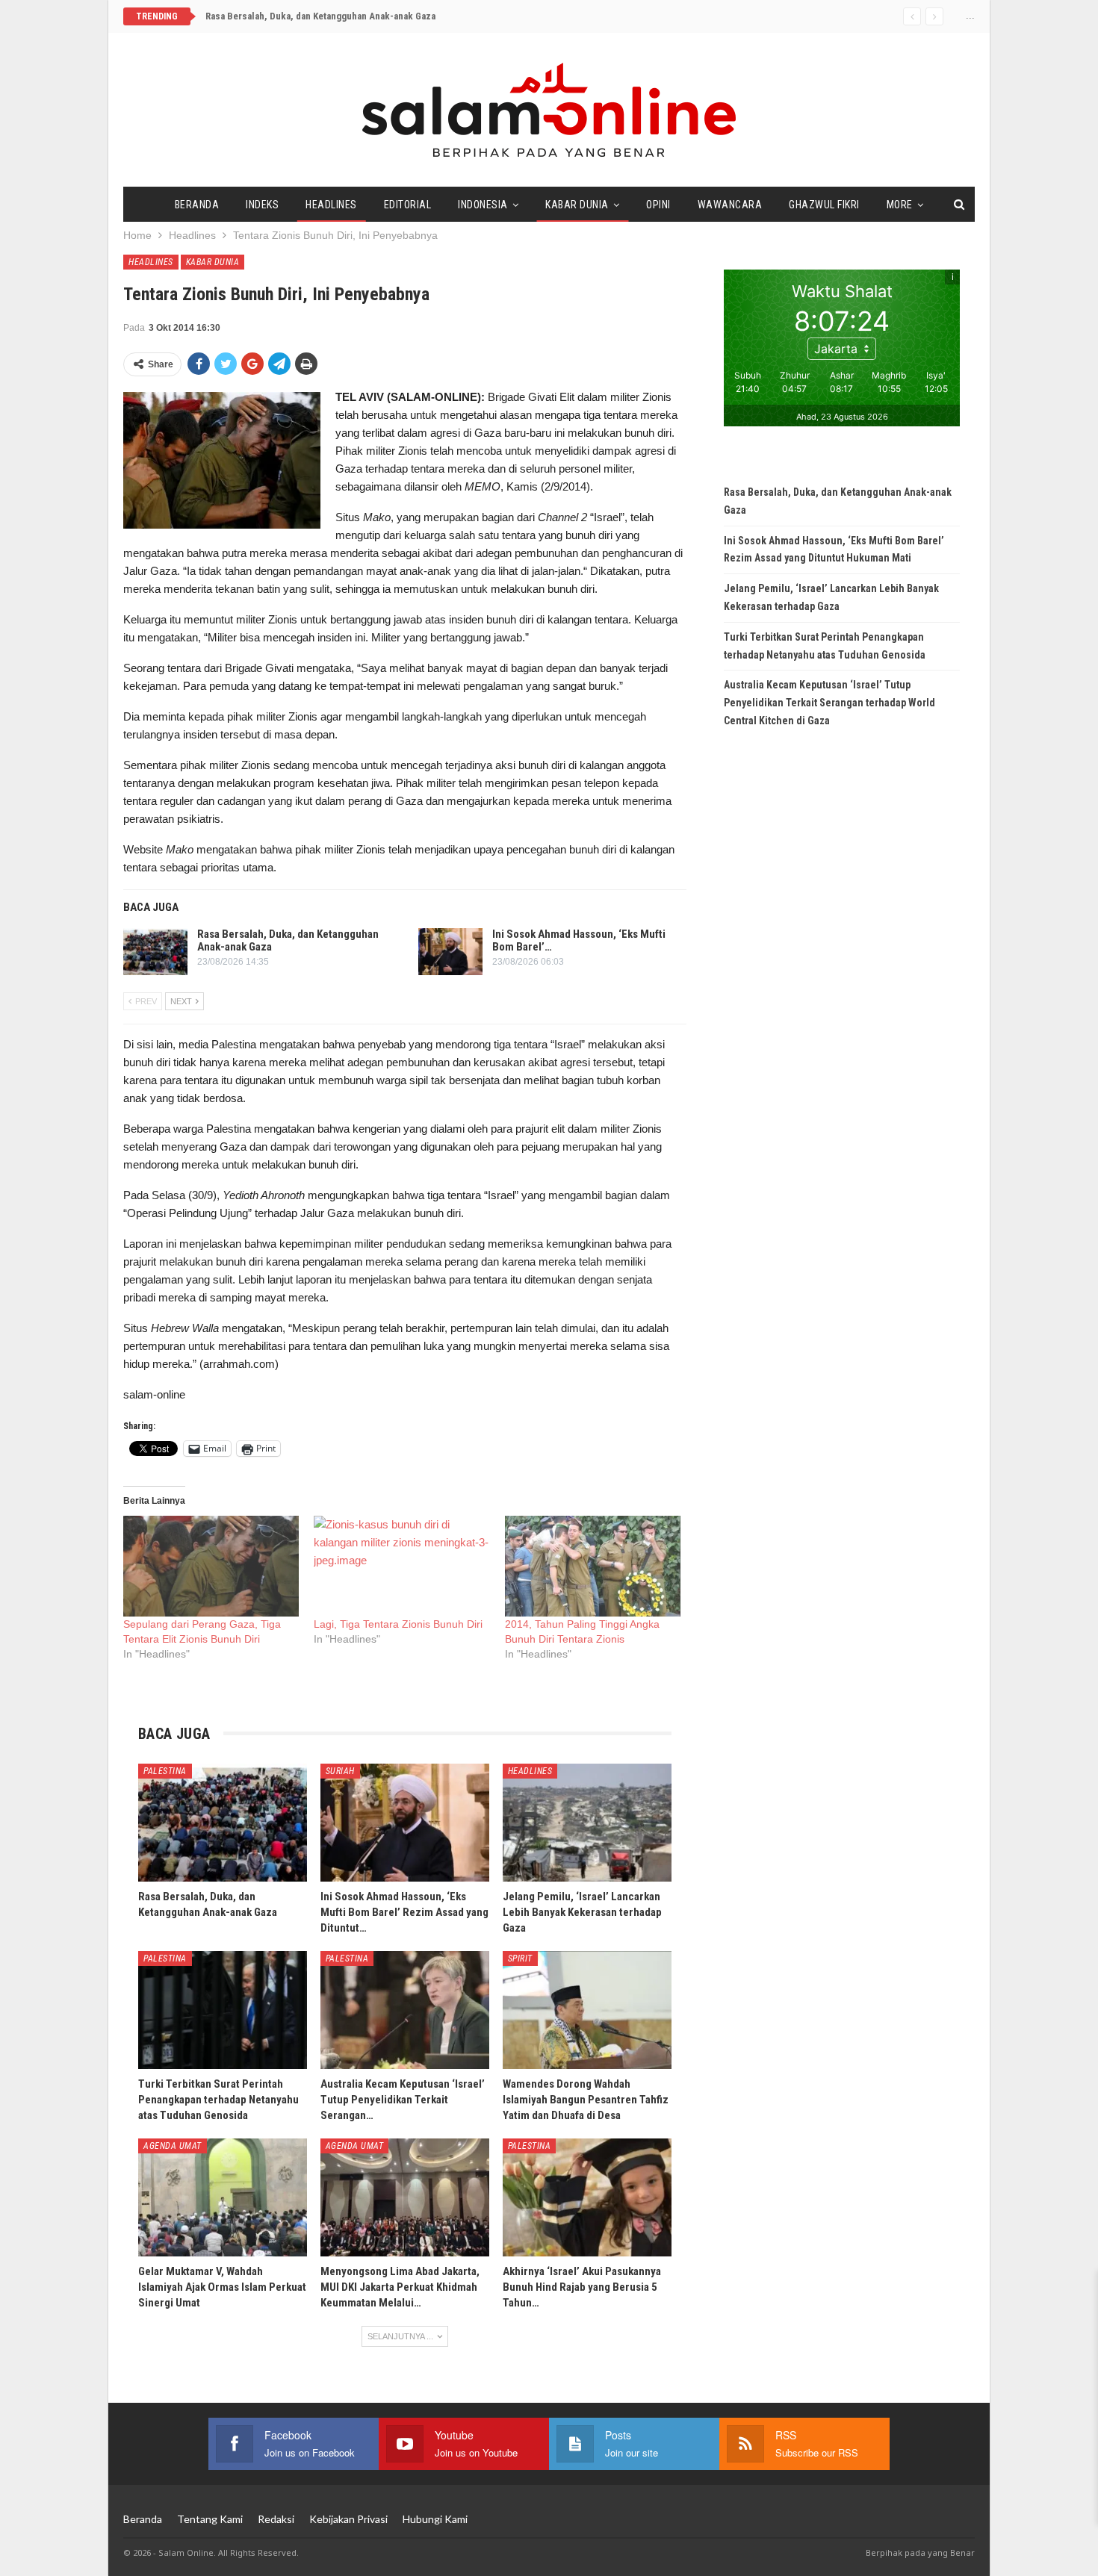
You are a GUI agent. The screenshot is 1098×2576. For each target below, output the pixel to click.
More (900, 205)
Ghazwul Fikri (824, 205)
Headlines (331, 205)
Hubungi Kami (435, 2519)
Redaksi (276, 2519)
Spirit (520, 1959)
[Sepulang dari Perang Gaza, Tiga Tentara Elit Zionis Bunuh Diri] (211, 1566)
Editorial (408, 205)
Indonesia (483, 205)
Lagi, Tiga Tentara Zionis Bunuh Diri (398, 1624)
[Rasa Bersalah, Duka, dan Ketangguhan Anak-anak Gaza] (155, 952)
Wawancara (730, 205)
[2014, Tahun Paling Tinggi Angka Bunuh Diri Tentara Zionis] (593, 1566)
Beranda (197, 205)
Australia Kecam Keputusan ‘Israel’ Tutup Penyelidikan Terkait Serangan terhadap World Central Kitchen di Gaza (829, 703)
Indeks (262, 205)
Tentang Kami (210, 2519)
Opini (658, 205)
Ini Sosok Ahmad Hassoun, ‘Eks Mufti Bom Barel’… (579, 940)
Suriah (340, 1771)
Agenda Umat (173, 2146)
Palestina (165, 1771)
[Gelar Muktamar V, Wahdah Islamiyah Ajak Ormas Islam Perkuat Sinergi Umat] (223, 2197)
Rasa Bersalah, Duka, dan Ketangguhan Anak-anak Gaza (320, 16)
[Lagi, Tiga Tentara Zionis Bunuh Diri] (401, 1566)
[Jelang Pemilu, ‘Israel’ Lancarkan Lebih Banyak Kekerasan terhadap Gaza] (587, 1823)
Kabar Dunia (577, 205)
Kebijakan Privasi (348, 2519)
